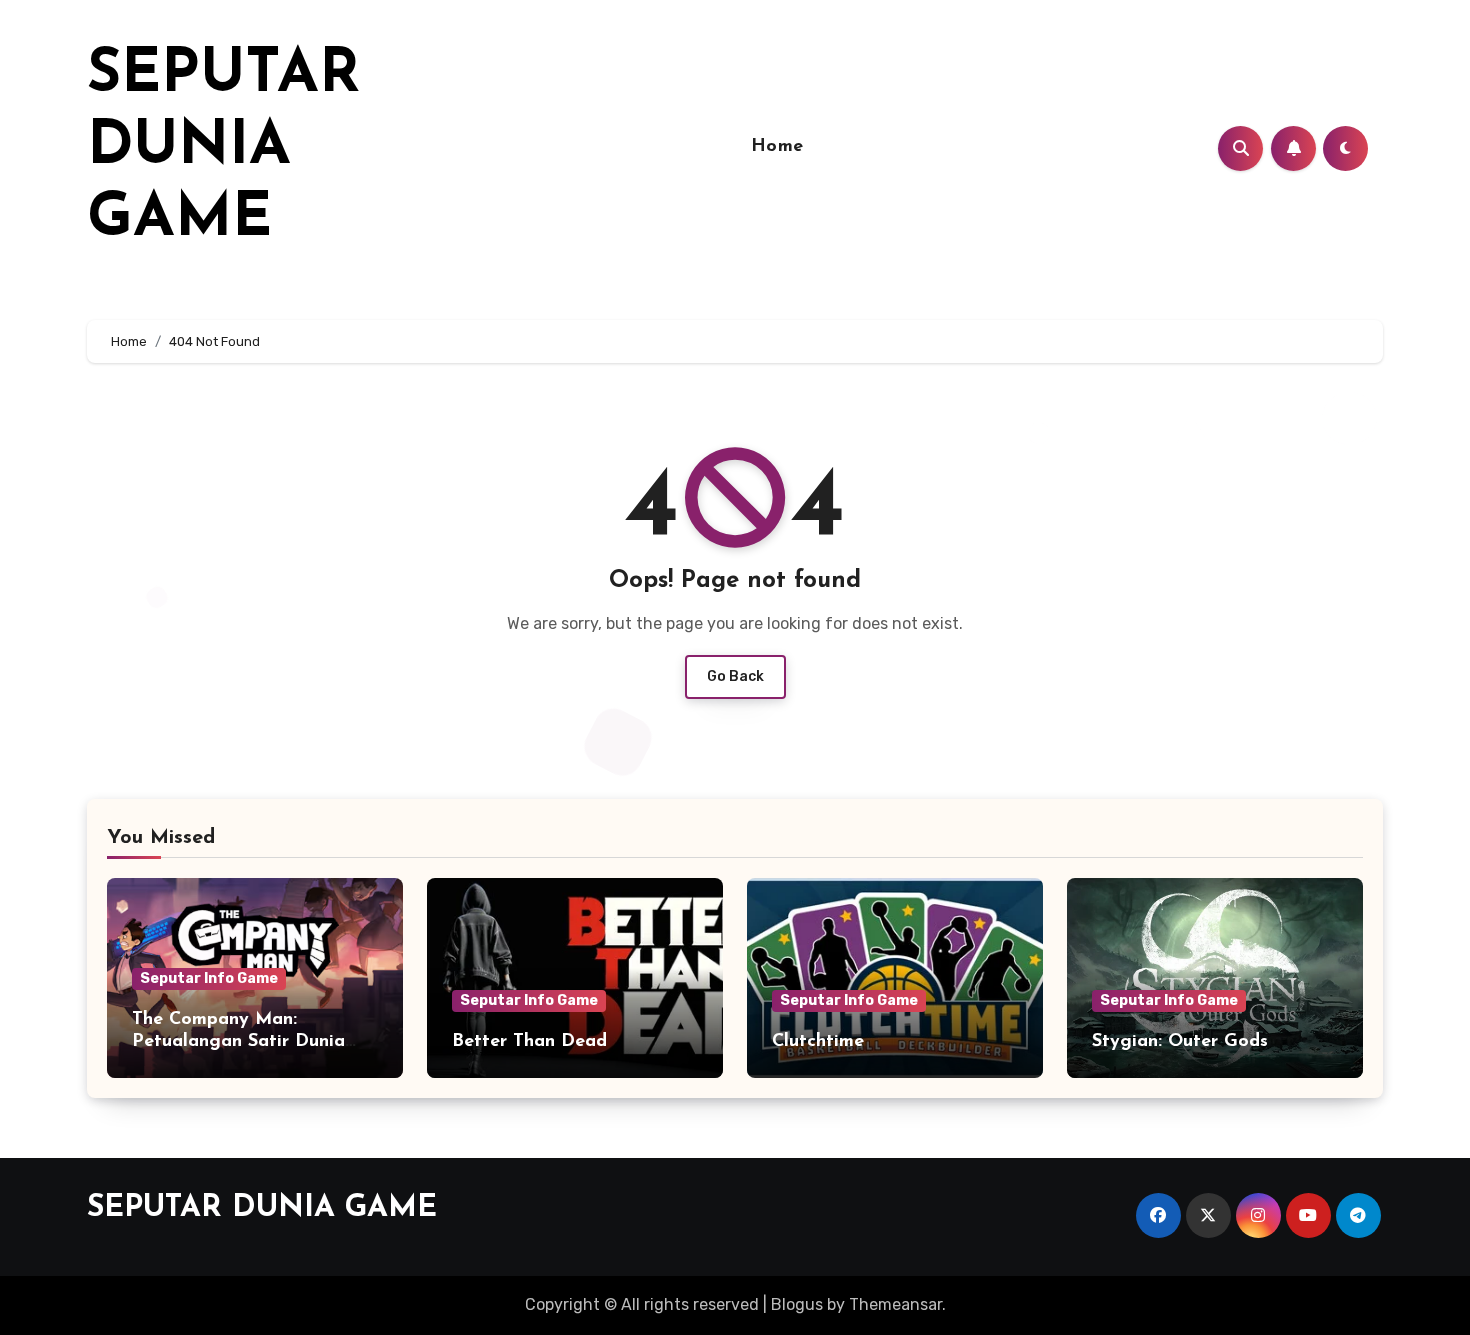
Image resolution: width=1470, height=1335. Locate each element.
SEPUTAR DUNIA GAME (223, 148)
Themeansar (895, 1304)
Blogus (797, 1304)
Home (777, 147)
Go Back (735, 676)
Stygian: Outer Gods (1180, 1042)
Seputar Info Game (209, 978)
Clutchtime (818, 1042)
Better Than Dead (529, 1042)
